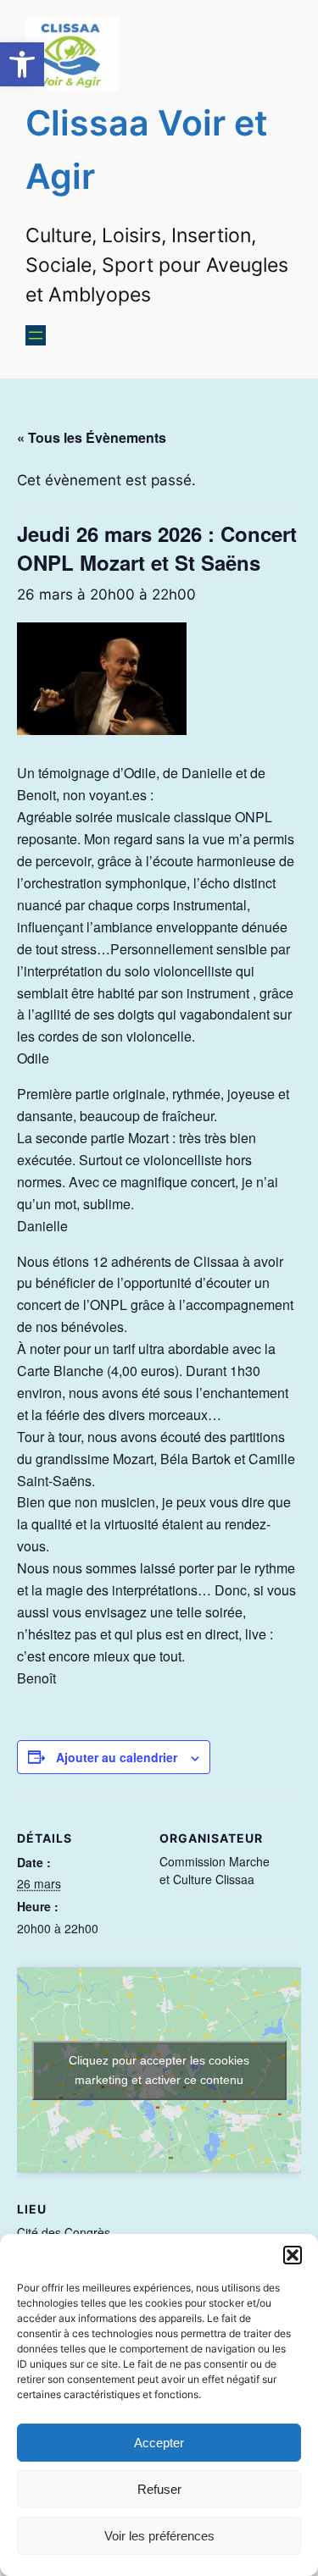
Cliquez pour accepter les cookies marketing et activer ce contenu (159, 2070)
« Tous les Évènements (92, 437)
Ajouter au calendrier (117, 1757)
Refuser (159, 2489)
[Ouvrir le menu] (36, 335)
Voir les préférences (159, 2536)
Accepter (159, 2443)
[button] (22, 64)
